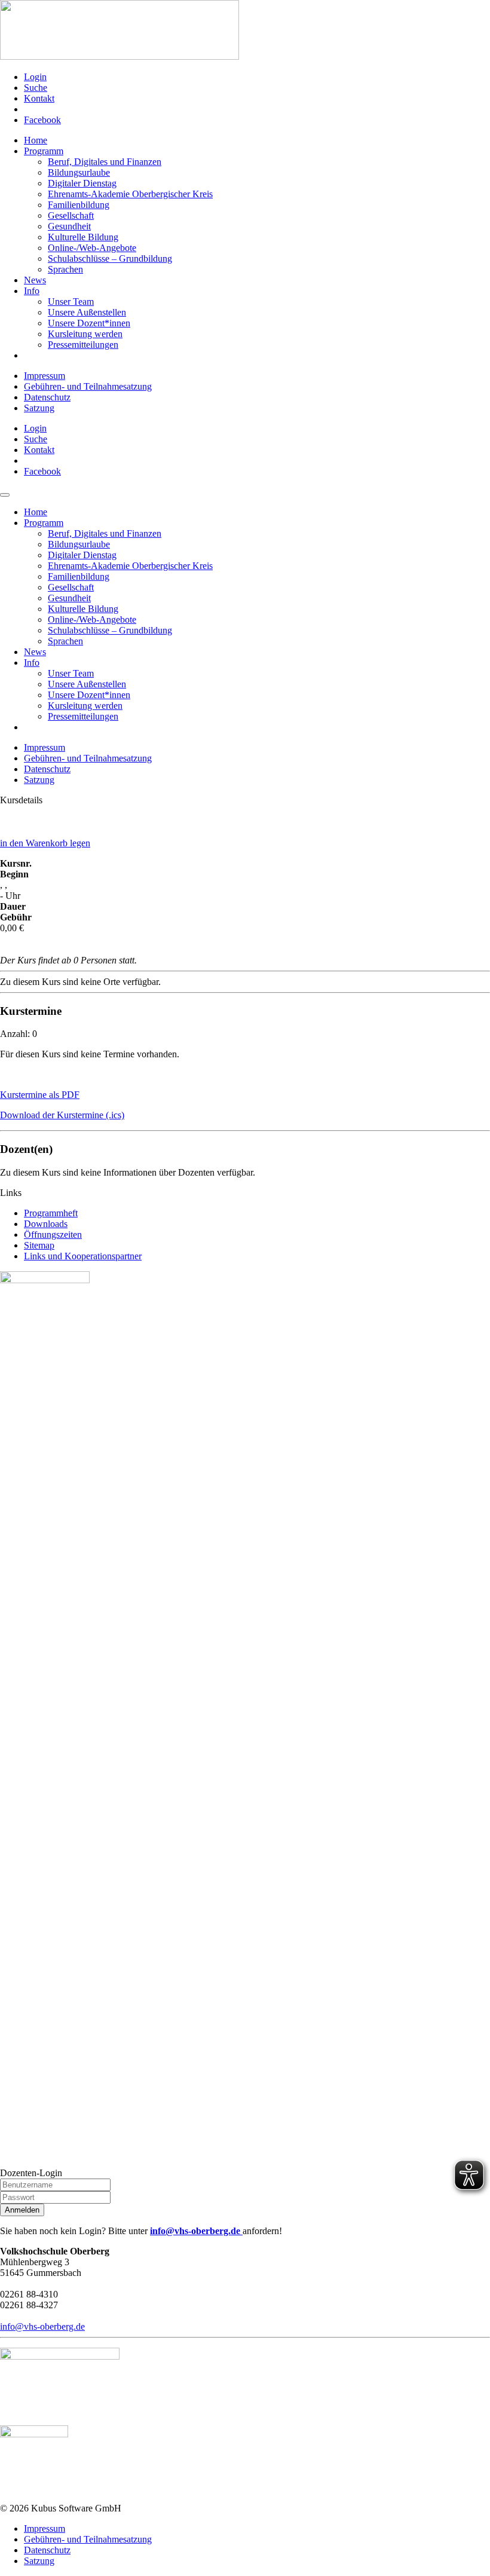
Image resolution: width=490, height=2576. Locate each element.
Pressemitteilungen (83, 345)
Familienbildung (79, 205)
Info (32, 291)
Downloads (46, 1224)
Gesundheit (69, 226)
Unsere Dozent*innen (89, 323)
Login (35, 77)
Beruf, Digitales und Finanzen (105, 162)
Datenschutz (47, 397)
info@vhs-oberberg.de (196, 2231)
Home (36, 140)
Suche (36, 88)
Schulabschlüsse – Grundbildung (110, 258)
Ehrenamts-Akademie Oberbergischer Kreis (130, 194)
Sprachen (65, 269)
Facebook (42, 120)
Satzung (39, 408)
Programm (44, 151)
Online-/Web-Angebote (92, 248)
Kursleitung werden (85, 334)
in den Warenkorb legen (45, 843)
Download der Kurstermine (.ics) (62, 1115)
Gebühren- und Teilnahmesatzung (88, 386)
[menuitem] (257, 77)
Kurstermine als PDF (40, 1095)
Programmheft (51, 1213)
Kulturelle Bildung (83, 237)
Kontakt (39, 98)
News (35, 280)
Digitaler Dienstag (82, 183)
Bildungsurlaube (79, 172)
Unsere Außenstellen (87, 312)
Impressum (45, 376)
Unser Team (71, 302)
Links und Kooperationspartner (83, 1256)
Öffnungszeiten (53, 1235)
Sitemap (39, 1245)
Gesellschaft (71, 215)
